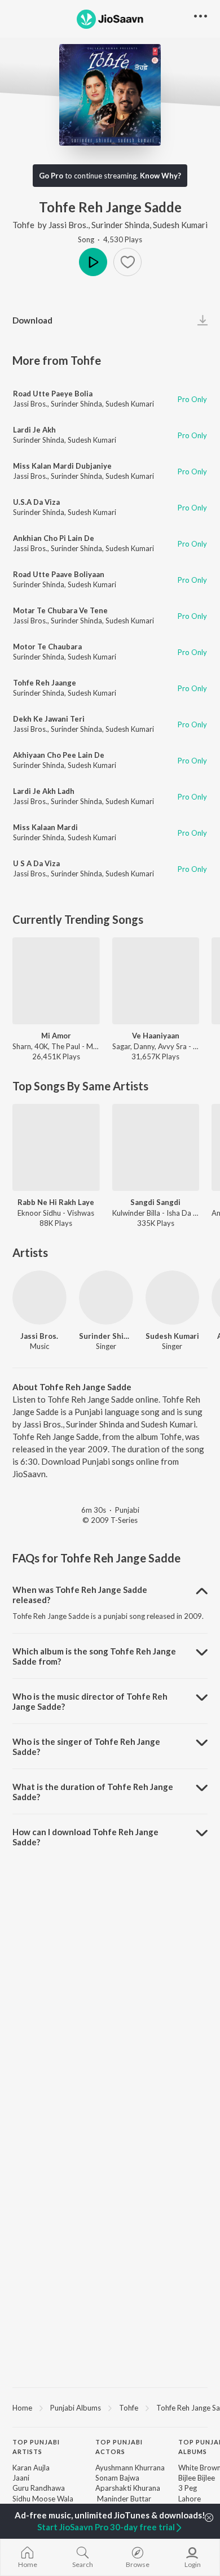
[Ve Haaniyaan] (156, 981)
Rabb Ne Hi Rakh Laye (56, 1202)
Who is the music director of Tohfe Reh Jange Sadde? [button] (90, 1701)
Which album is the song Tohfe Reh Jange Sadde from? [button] (94, 1656)
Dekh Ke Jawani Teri (49, 719)
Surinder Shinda (120, 225)
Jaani (21, 2478)
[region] (110, 2407)
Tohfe (23, 225)
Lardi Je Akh (34, 430)
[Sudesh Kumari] (173, 1298)
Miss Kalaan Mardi (45, 827)
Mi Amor (56, 1036)
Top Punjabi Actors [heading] (119, 2447)
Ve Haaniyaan (156, 1036)
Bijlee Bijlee (197, 2478)
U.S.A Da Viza (36, 502)
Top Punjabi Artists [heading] (36, 2447)
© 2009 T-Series (110, 1520)
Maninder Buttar (123, 2499)
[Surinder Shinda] (106, 1298)
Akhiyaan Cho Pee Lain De (59, 755)
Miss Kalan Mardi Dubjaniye (62, 466)
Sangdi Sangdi (155, 1202)
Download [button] (32, 320)
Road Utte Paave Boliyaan (59, 574)
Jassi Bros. (68, 225)
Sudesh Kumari (180, 225)
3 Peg (188, 2488)
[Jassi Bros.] (39, 1298)
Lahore (190, 2499)
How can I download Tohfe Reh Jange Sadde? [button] (85, 1837)
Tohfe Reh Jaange (45, 683)
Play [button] (93, 262)
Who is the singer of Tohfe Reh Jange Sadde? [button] (86, 1747)
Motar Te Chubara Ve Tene (60, 610)
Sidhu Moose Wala (43, 2499)
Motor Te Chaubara (47, 647)
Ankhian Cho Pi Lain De (54, 538)
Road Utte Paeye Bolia (53, 394)
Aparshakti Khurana (128, 2488)
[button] (127, 262)
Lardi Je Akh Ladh (44, 791)
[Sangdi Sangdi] (156, 1148)
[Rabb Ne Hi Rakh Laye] (56, 1148)
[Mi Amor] (56, 981)
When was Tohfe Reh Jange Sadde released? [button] (80, 1595)
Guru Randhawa (39, 2488)
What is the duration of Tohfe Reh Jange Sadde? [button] (93, 1792)
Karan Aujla (31, 2468)
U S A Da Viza (36, 863)
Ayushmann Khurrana (130, 2468)
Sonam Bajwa (117, 2478)
